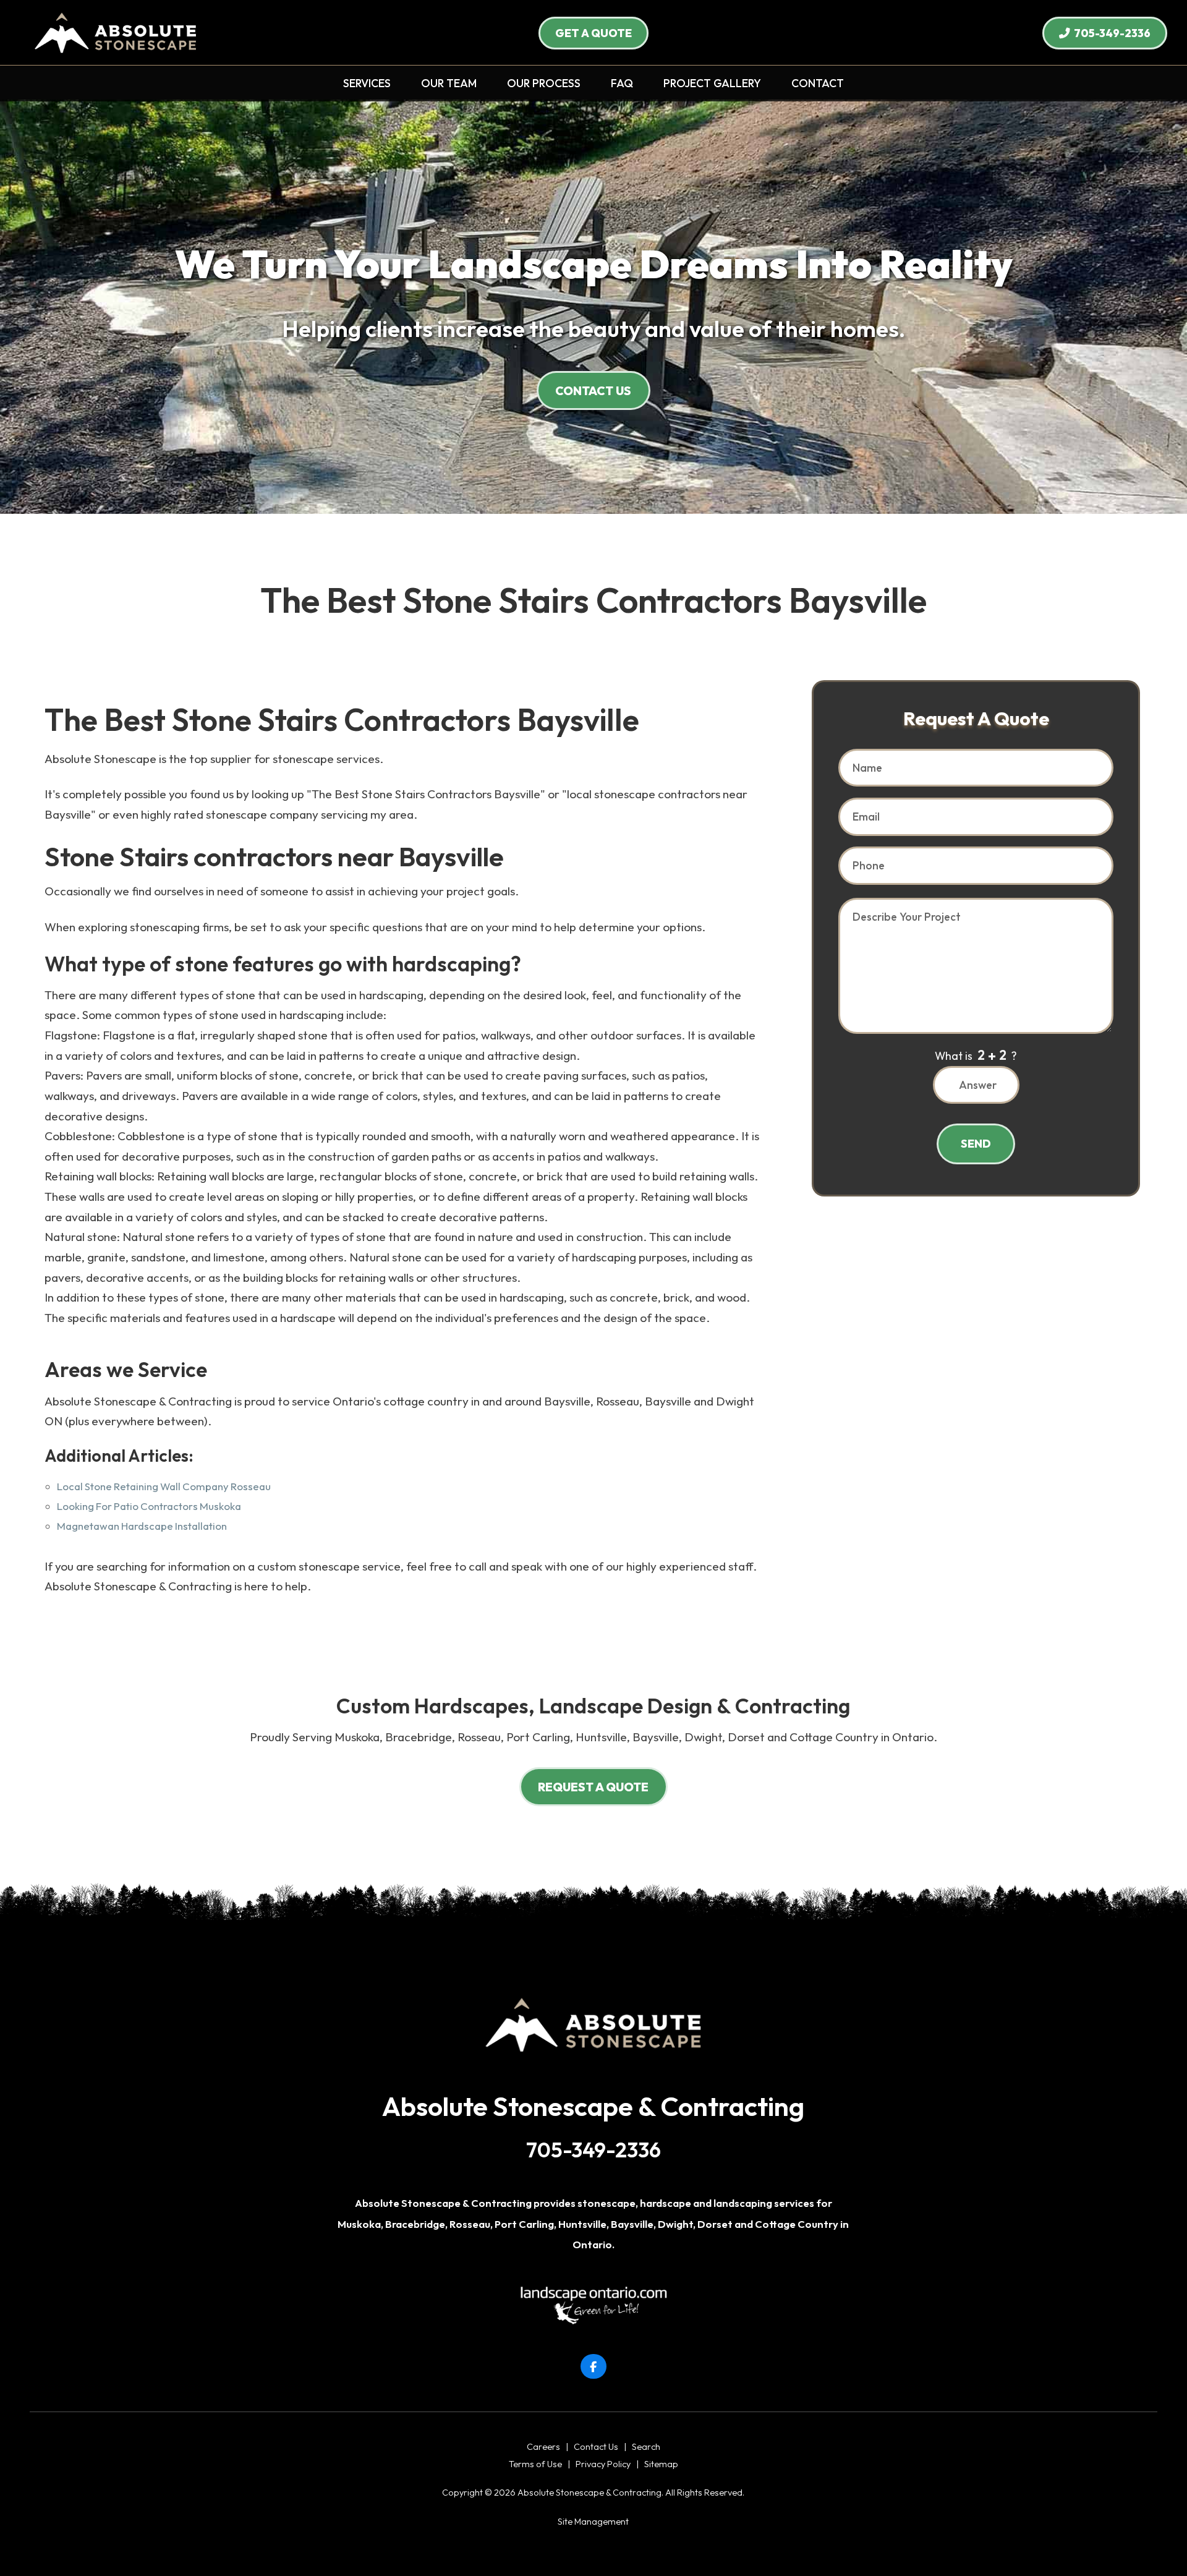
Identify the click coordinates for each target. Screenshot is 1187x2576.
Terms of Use (535, 2464)
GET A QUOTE (593, 33)
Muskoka (359, 2224)
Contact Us (596, 2447)
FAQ (622, 83)
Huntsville (582, 2224)
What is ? (976, 1055)
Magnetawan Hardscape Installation (142, 1526)
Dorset (715, 2224)
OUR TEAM (449, 83)
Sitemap (661, 2464)
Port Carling (524, 2224)
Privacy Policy (603, 2464)
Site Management (593, 2522)
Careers (543, 2447)
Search (646, 2447)
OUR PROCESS (544, 83)
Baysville (632, 2224)
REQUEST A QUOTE (593, 1787)
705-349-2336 (1110, 33)
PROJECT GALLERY (712, 83)
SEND (976, 1144)
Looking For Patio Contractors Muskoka (149, 1506)
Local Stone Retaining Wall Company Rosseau (164, 1486)
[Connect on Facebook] (593, 2367)
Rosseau (470, 2224)
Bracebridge (415, 2224)
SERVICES (367, 83)
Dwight (675, 2224)
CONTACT (818, 83)
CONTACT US (593, 391)
